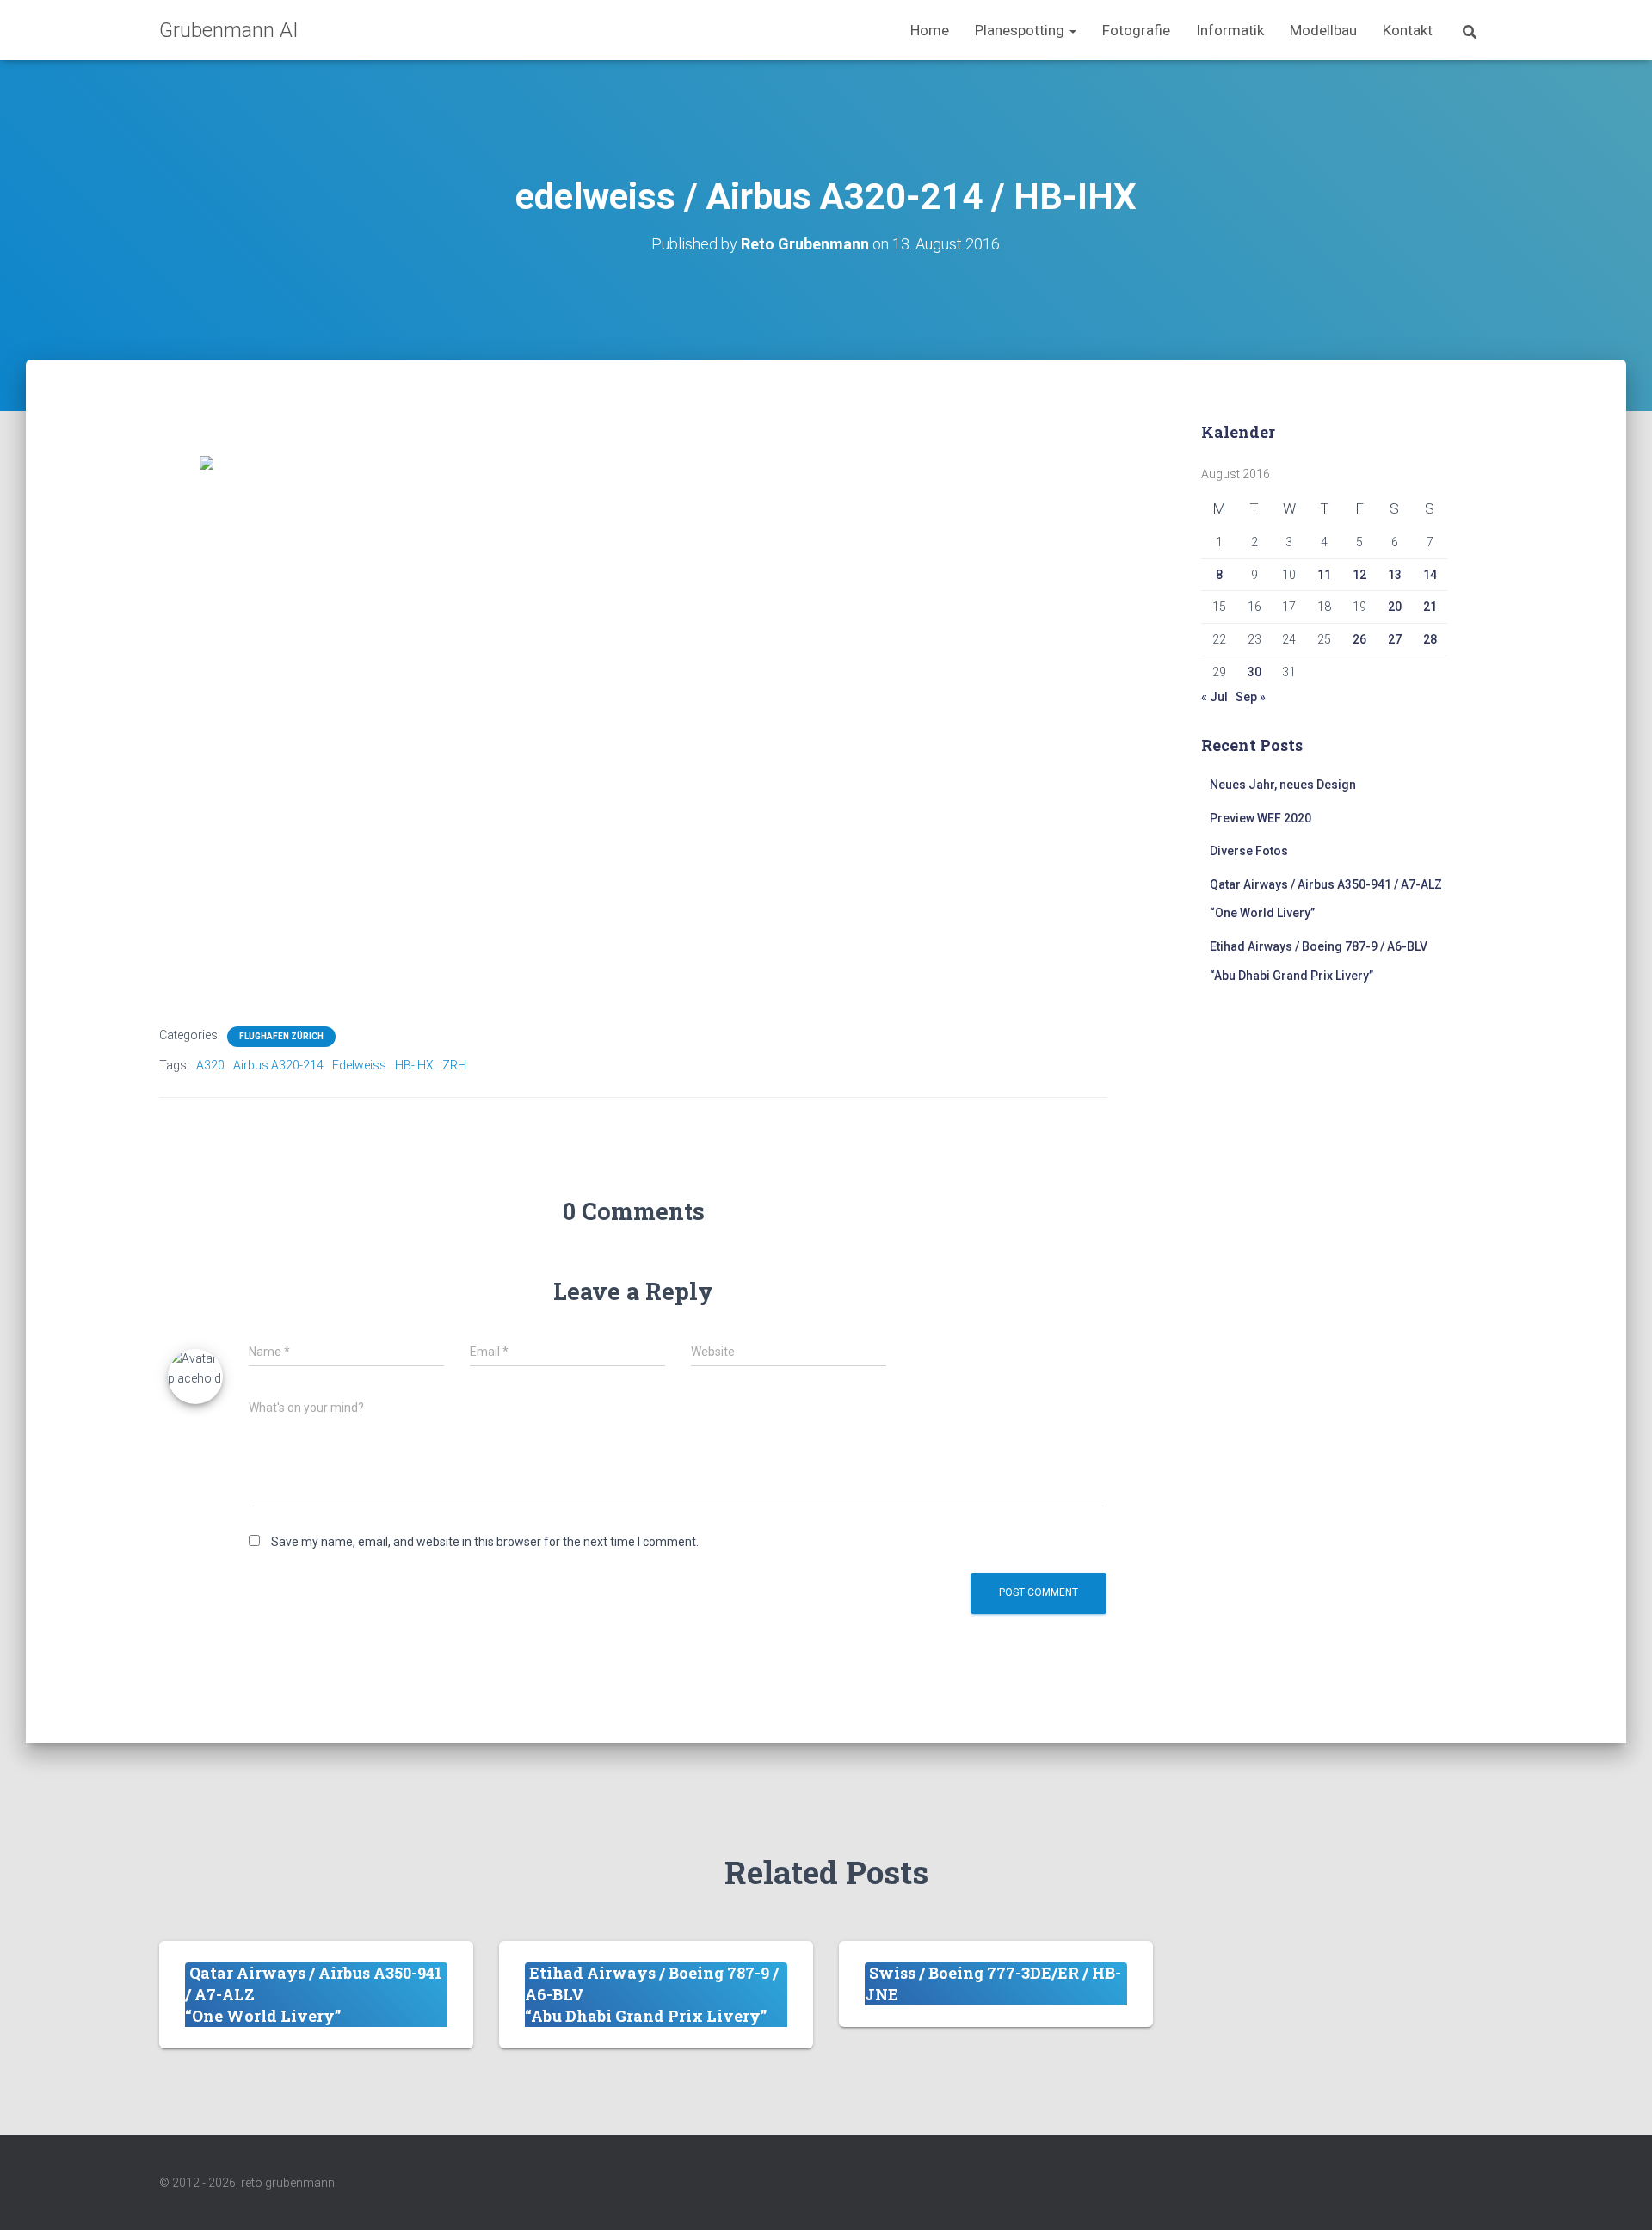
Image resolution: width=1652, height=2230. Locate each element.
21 (1430, 607)
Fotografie (1136, 30)
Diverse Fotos (1249, 851)
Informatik (1230, 30)
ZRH (454, 1065)
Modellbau (1323, 30)
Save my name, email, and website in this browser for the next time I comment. (485, 1542)
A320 (210, 1065)
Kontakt (1408, 30)
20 (1395, 607)
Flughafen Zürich (281, 1036)
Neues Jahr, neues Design (1283, 785)
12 (1359, 575)
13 (1395, 575)
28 (1430, 639)
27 (1395, 639)
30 (1254, 672)
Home (930, 30)
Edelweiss (359, 1065)
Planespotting (1021, 30)
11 (1324, 575)
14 (1430, 575)
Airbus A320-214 (278, 1065)
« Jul (1214, 697)
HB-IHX (414, 1065)
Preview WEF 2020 (1261, 818)
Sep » (1251, 697)
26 (1359, 639)
